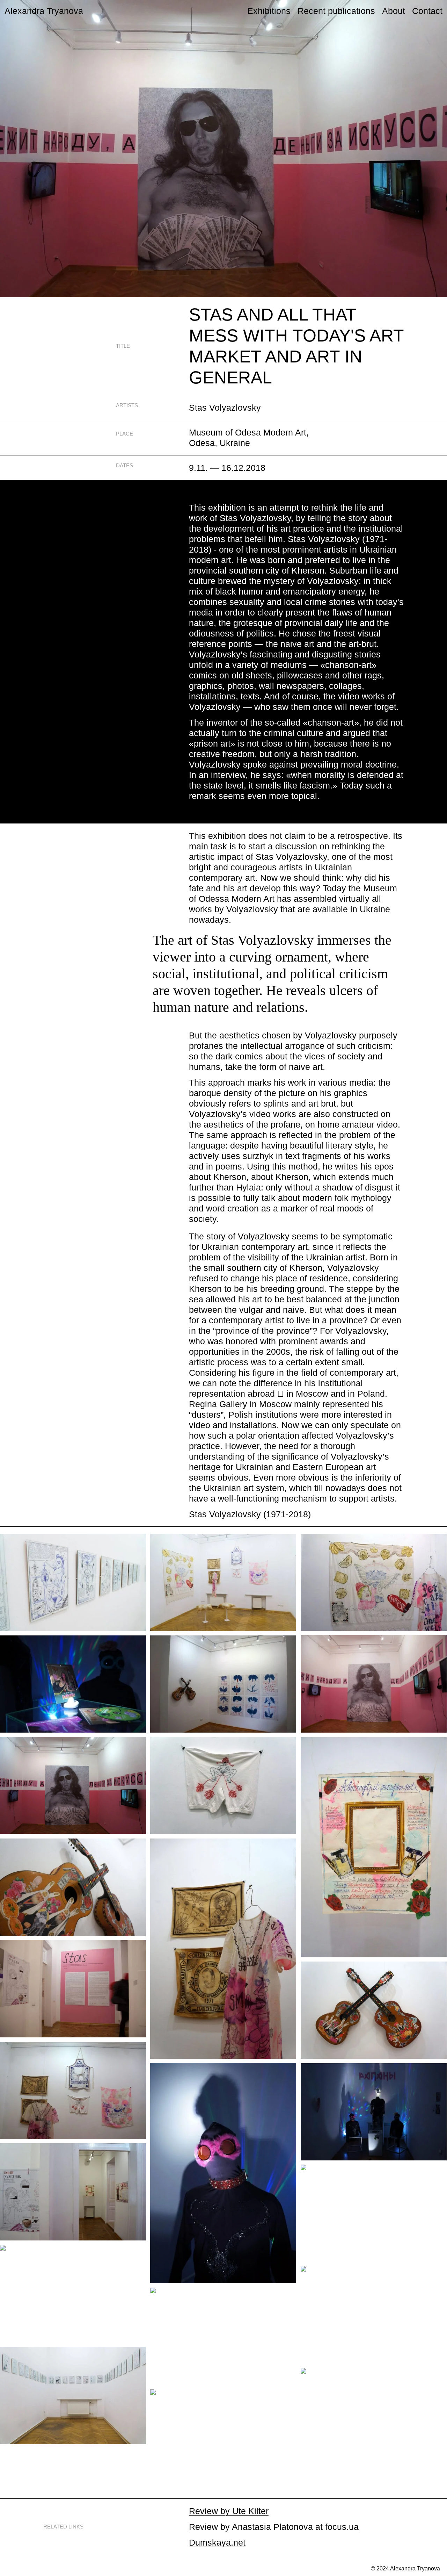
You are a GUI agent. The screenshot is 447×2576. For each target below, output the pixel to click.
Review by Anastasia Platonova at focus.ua (274, 2527)
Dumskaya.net (217, 2542)
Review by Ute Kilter (229, 2511)
